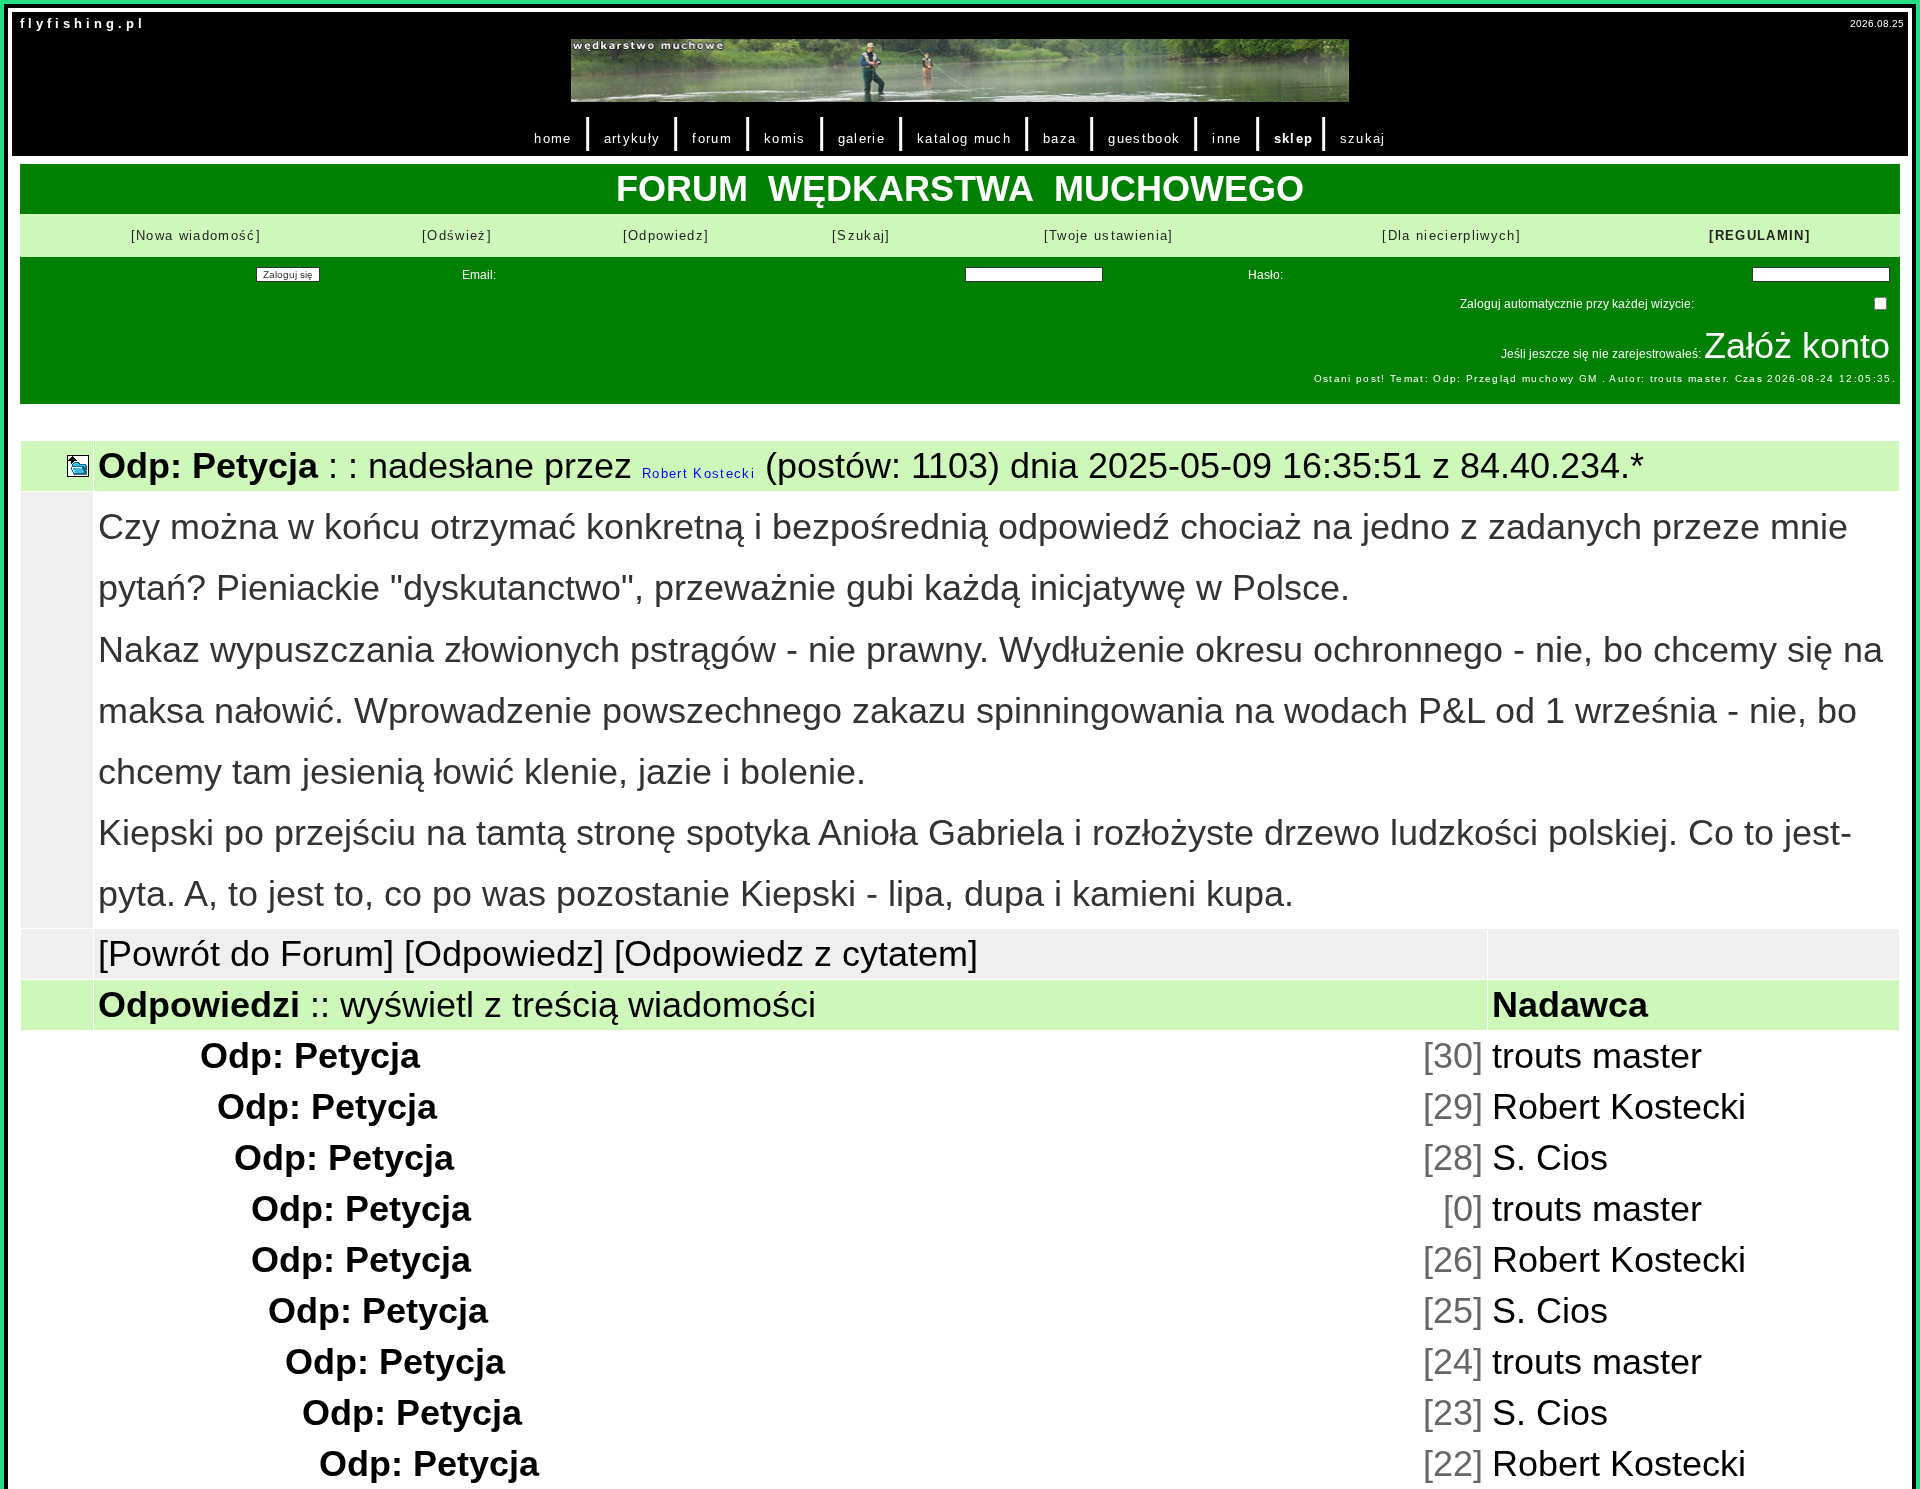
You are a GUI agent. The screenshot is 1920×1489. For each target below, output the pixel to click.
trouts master (1597, 1055)
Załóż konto (1797, 345)
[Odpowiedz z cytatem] (796, 953)
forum (712, 138)
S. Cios (1550, 1157)
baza (1059, 138)
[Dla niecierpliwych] (1451, 235)
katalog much (964, 138)
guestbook (1144, 138)
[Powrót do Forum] (246, 953)
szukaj (1363, 138)
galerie (861, 138)
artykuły (632, 138)
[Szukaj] (861, 235)
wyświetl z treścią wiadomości (578, 1004)
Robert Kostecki (698, 473)
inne (1226, 138)
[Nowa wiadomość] (196, 235)
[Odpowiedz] (666, 235)
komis (785, 138)
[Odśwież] (457, 235)
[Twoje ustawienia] (1109, 235)
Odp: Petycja (310, 1055)
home (552, 138)
